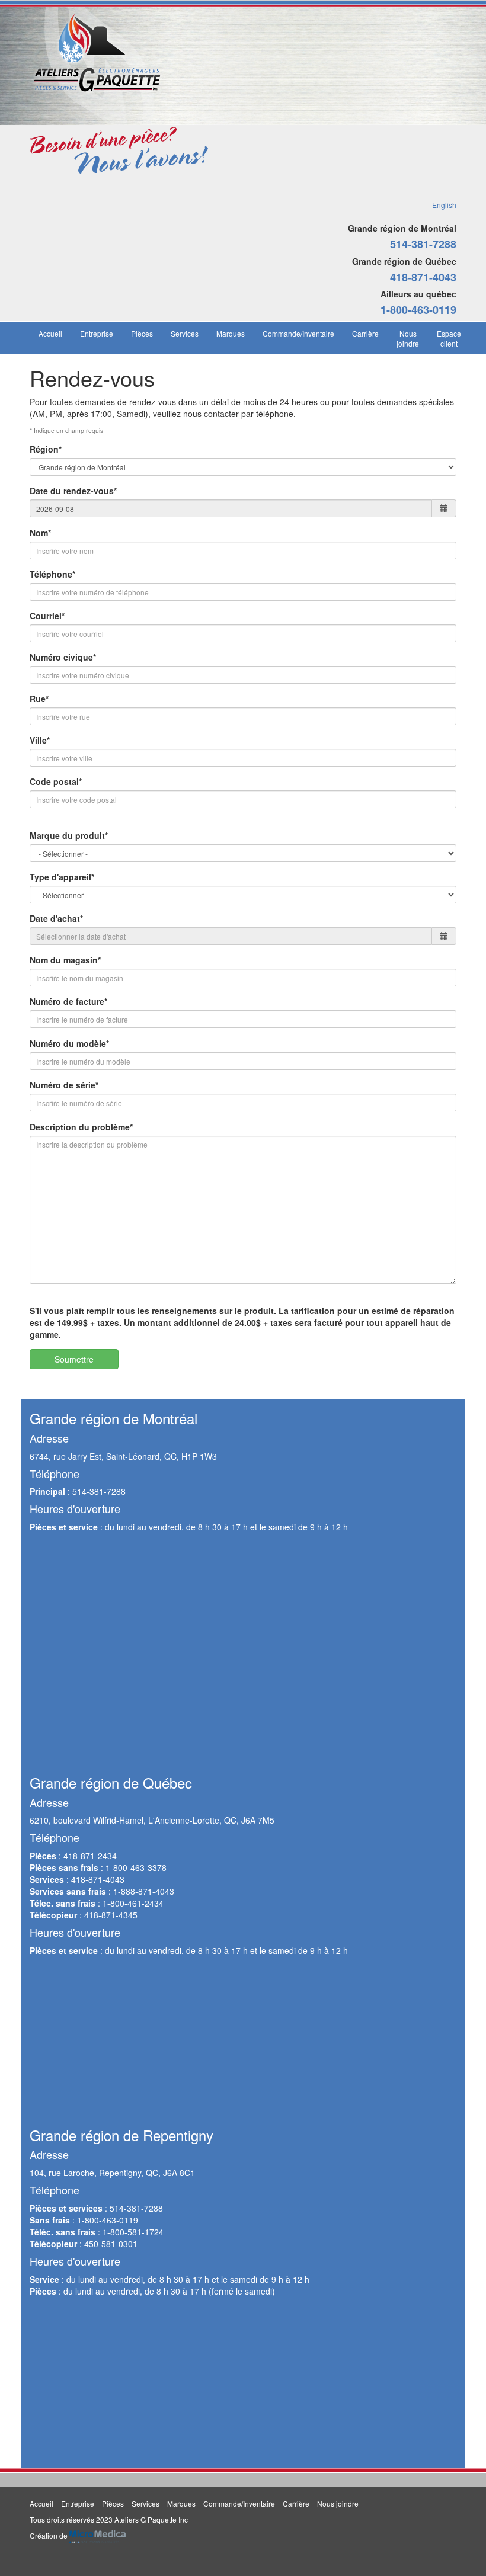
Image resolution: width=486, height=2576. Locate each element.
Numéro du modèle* (69, 1043)
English (444, 205)
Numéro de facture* (68, 1001)
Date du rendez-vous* (73, 491)
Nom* (40, 533)
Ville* (40, 740)
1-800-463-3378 (136, 1867)
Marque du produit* (69, 835)
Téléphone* (52, 574)
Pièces (142, 333)
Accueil (50, 333)
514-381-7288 (423, 244)
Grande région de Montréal (402, 228)
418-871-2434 (90, 1856)
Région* (46, 449)
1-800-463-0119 (418, 310)
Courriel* (47, 616)
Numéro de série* (64, 1085)
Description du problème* (81, 1127)
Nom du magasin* (65, 960)
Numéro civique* (63, 657)
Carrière (365, 333)
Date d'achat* (56, 918)
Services (185, 333)
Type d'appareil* (62, 877)
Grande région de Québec (404, 261)
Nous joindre (408, 338)
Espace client (449, 338)
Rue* (39, 699)
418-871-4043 (423, 277)
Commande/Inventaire (298, 333)
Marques (231, 333)
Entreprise (97, 333)
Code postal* (56, 781)
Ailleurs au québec (418, 294)
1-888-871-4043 (144, 1891)
